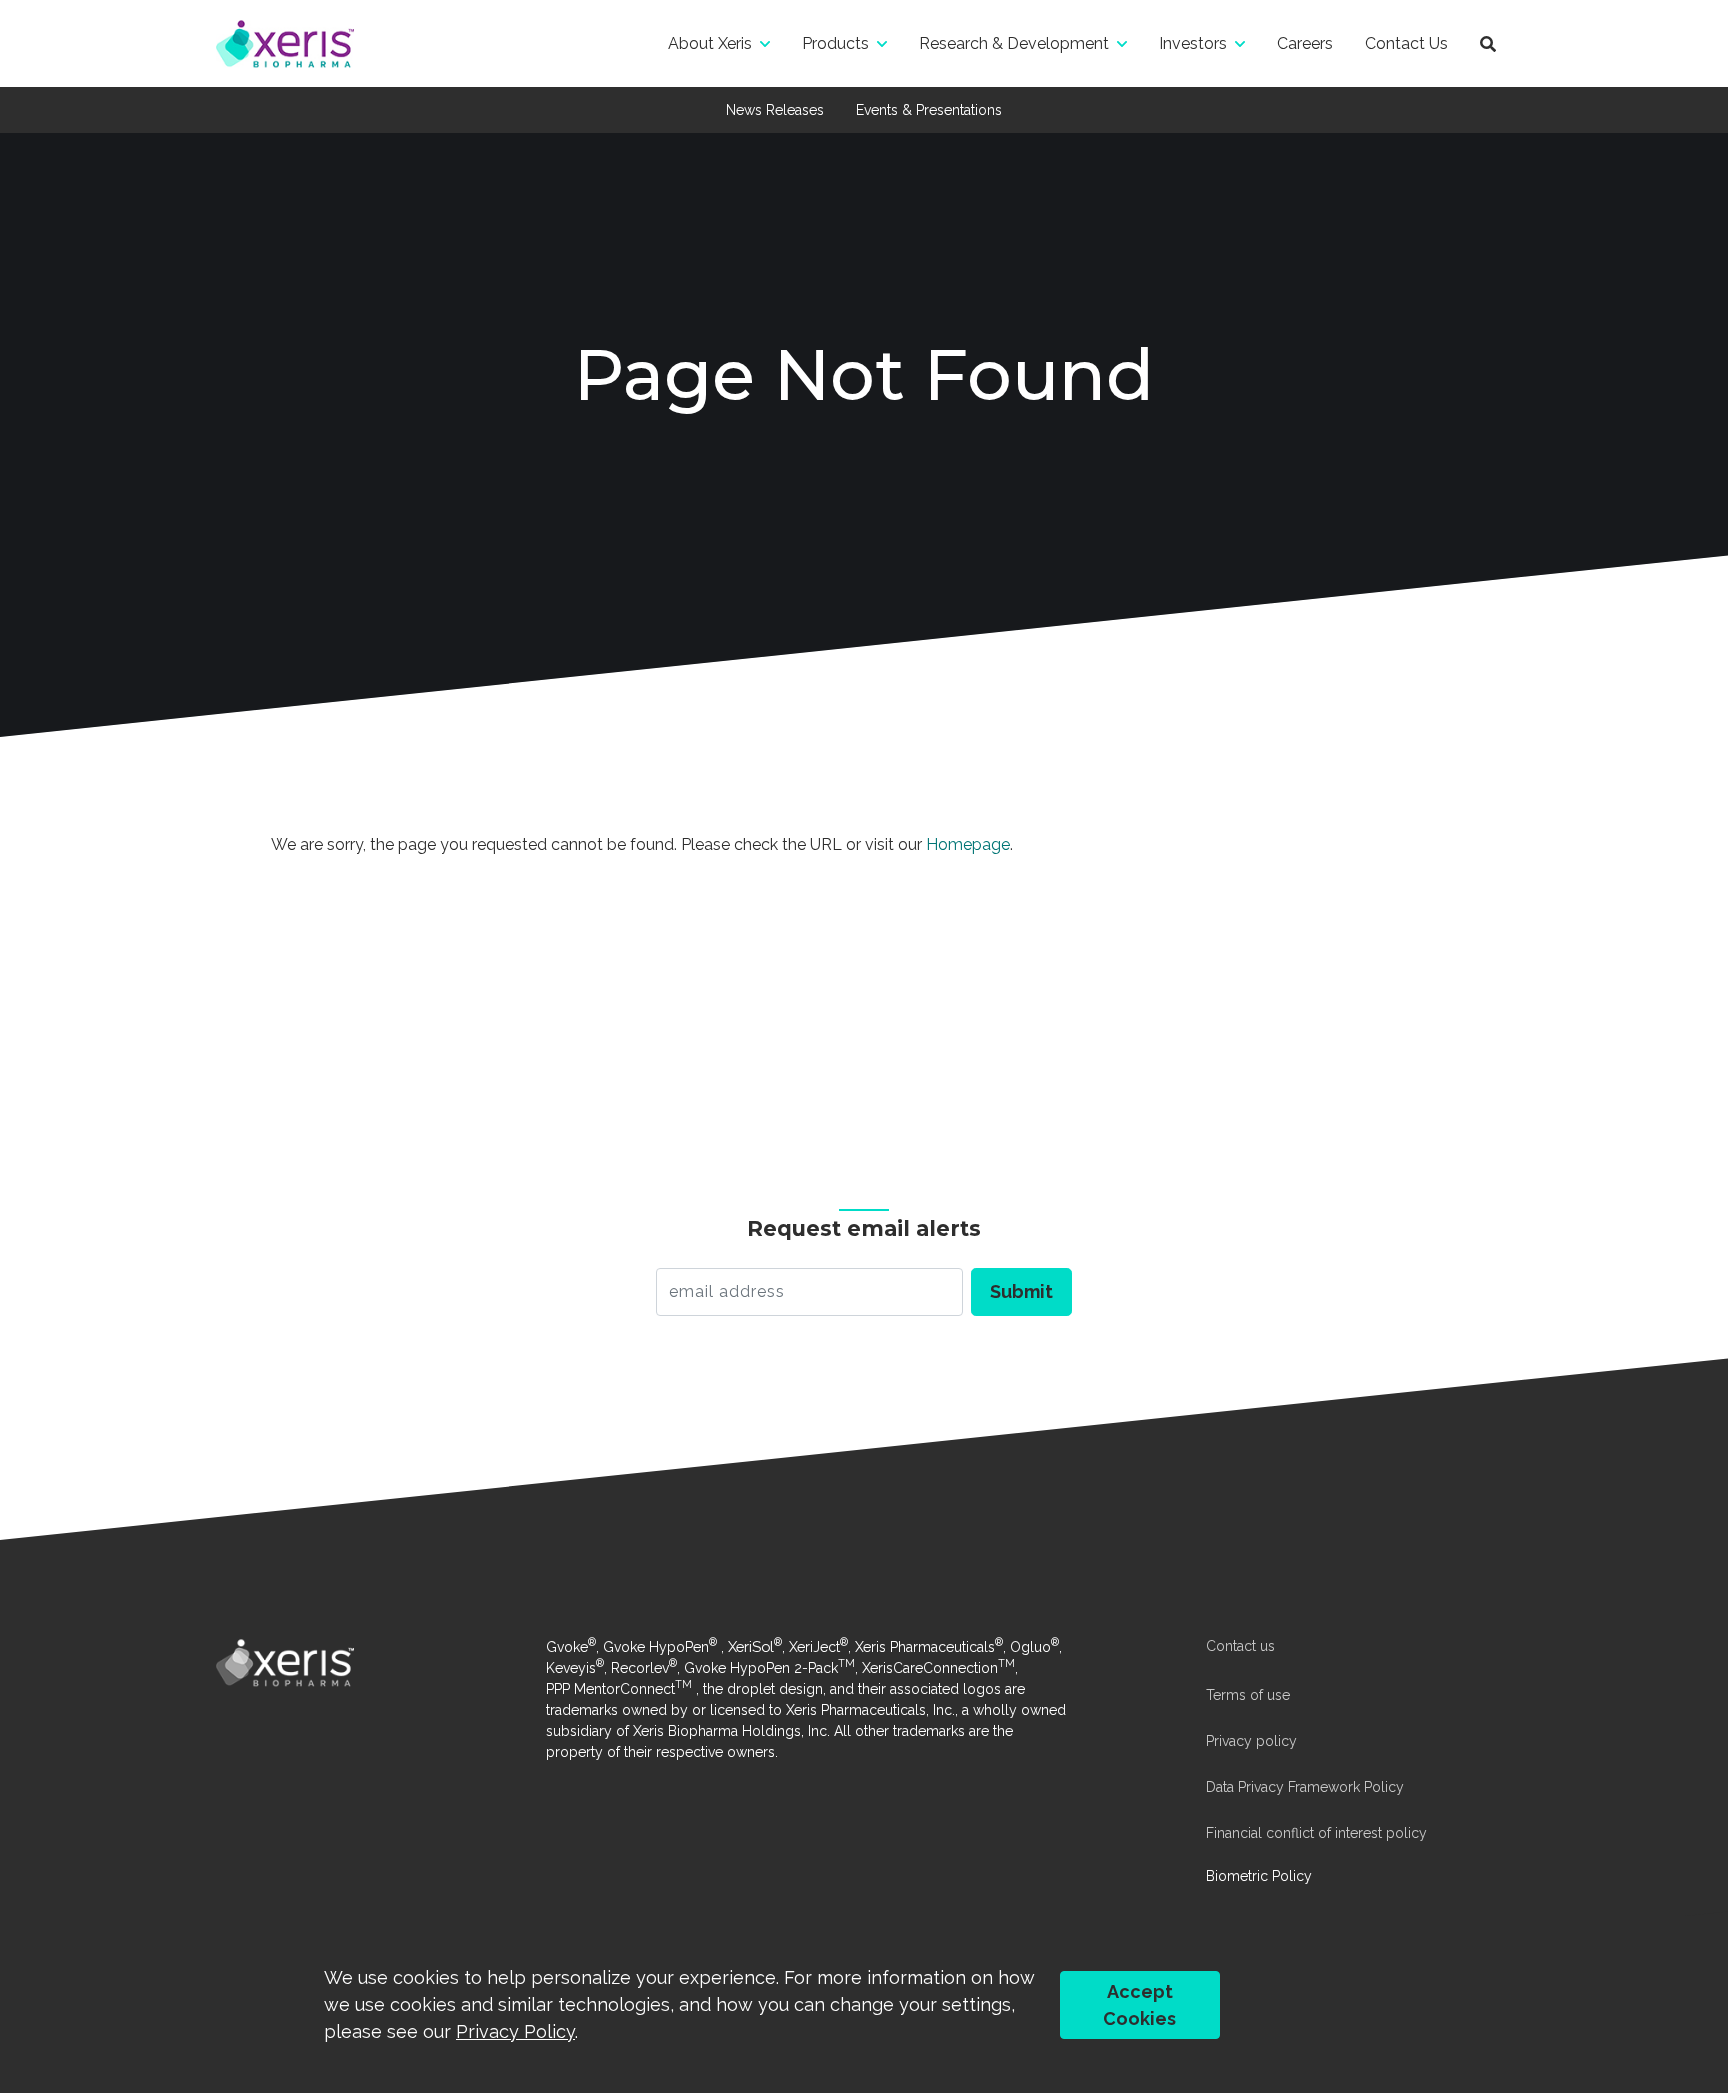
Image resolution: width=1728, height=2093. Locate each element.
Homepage (968, 844)
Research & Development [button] (1014, 43)
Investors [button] (1193, 43)
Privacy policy (1251, 1741)
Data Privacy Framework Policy (1305, 1787)
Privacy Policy (515, 2031)
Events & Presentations (929, 110)
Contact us (1240, 1646)
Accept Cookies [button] (1139, 2005)
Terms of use (1248, 1695)
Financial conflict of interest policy (1316, 1833)
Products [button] (835, 43)
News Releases (775, 110)
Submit (1021, 1291)
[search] (1488, 43)
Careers (1305, 43)
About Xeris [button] (710, 43)
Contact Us (1406, 43)
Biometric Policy (1259, 1876)
